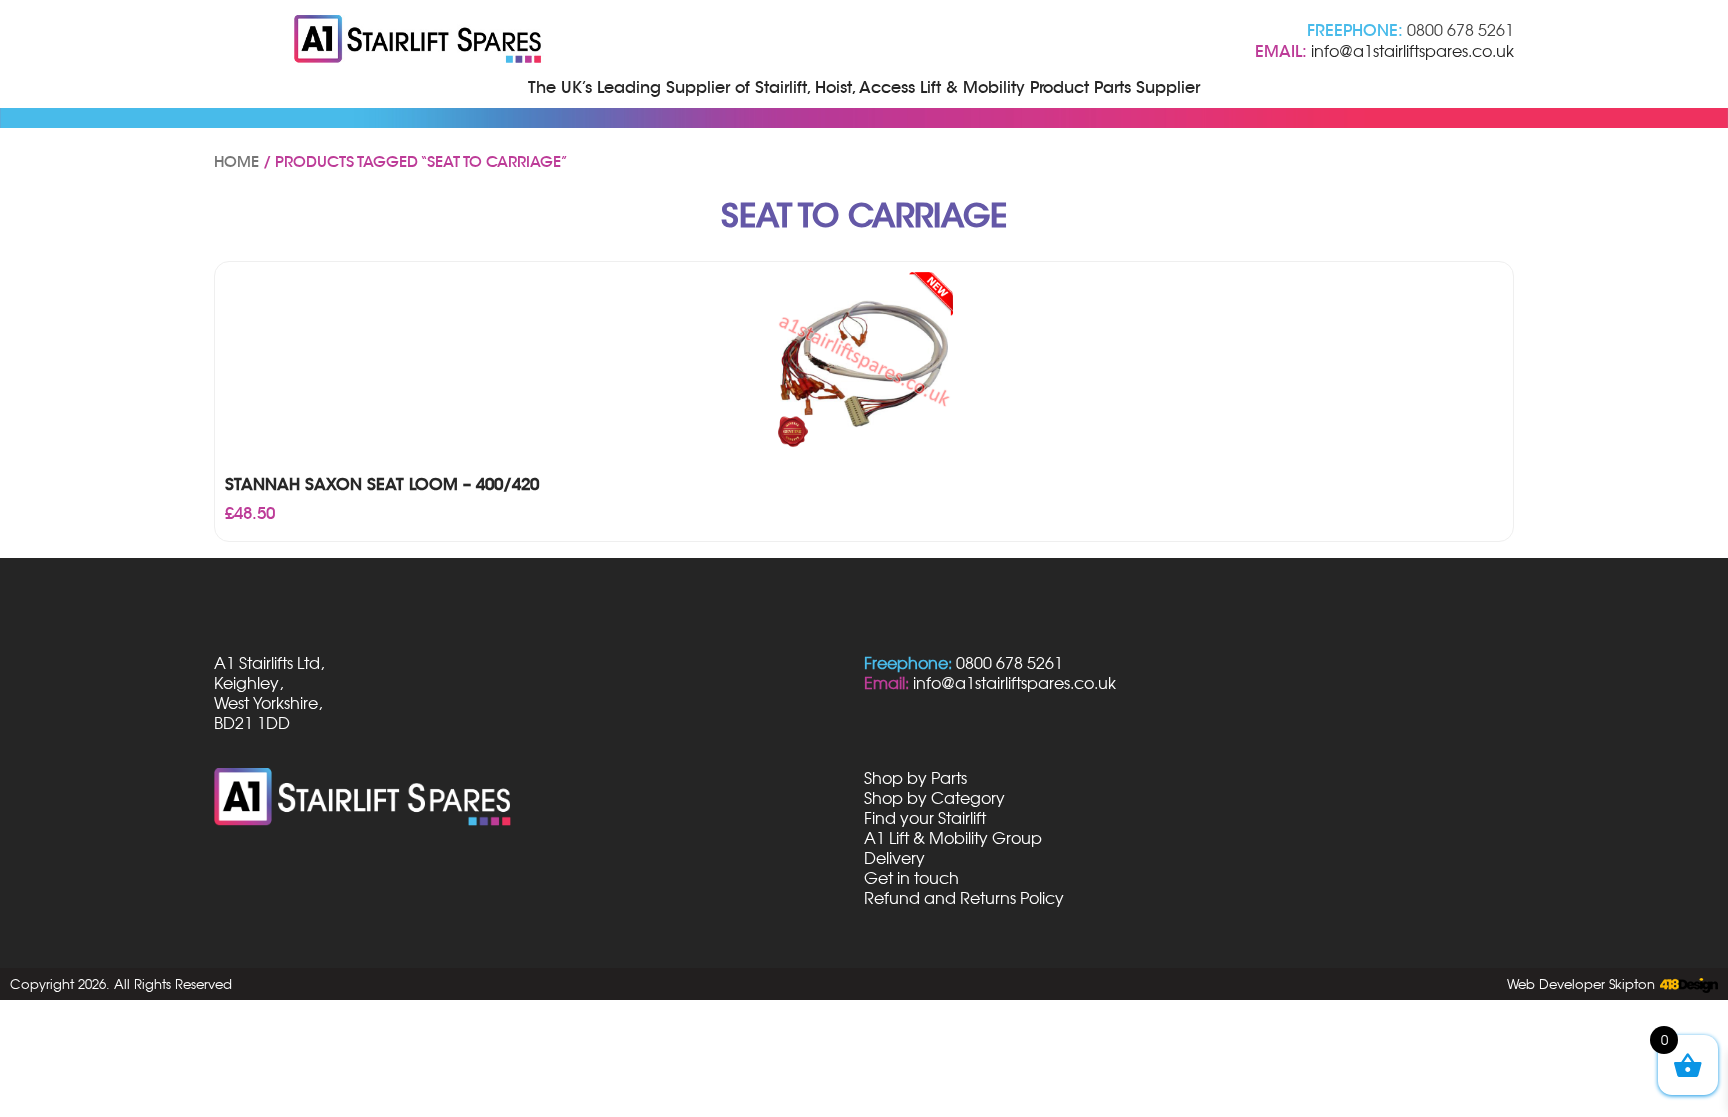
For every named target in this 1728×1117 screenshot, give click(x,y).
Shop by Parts (915, 778)
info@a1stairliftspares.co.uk (1412, 51)
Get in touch (911, 878)
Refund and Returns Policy (964, 898)
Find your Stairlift (925, 818)
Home (236, 162)
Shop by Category (934, 798)
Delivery (894, 858)
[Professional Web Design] (1686, 986)
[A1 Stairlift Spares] (419, 41)
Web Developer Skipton (1581, 984)
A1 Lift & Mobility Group (953, 838)
